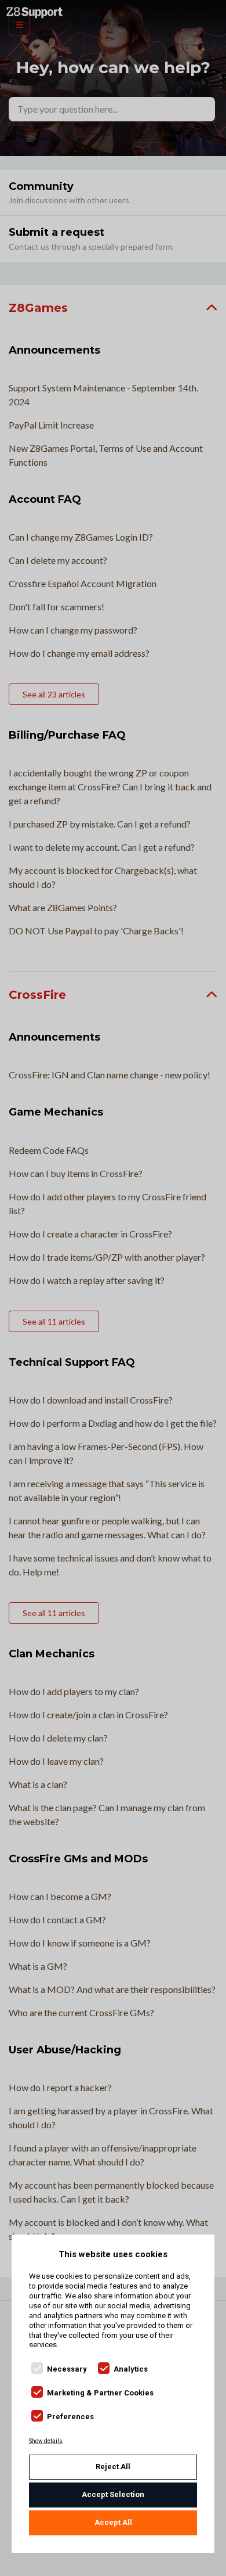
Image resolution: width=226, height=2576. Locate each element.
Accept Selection (113, 2494)
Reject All (113, 2467)
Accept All (113, 2522)
